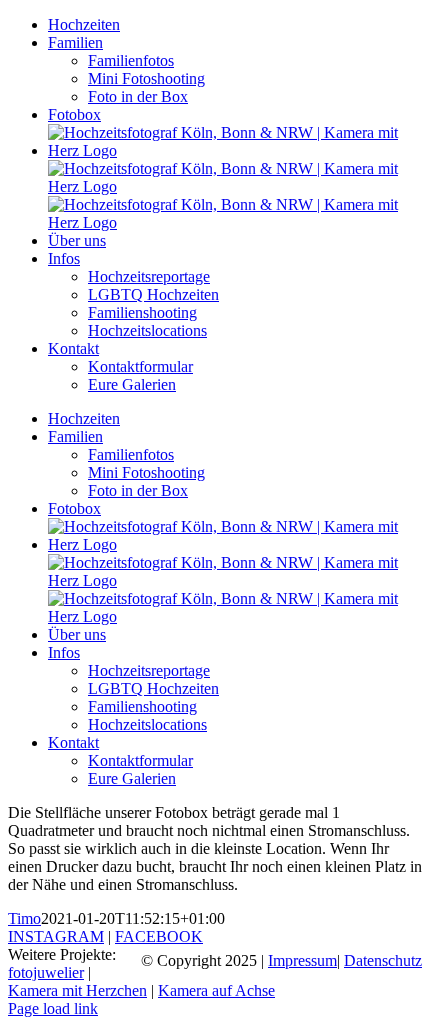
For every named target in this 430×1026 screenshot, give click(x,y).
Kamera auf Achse (216, 990)
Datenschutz (383, 960)
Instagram (56, 936)
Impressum (302, 960)
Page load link (53, 1008)
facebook (159, 936)
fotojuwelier (46, 972)
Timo (24, 918)
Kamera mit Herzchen (77, 990)
